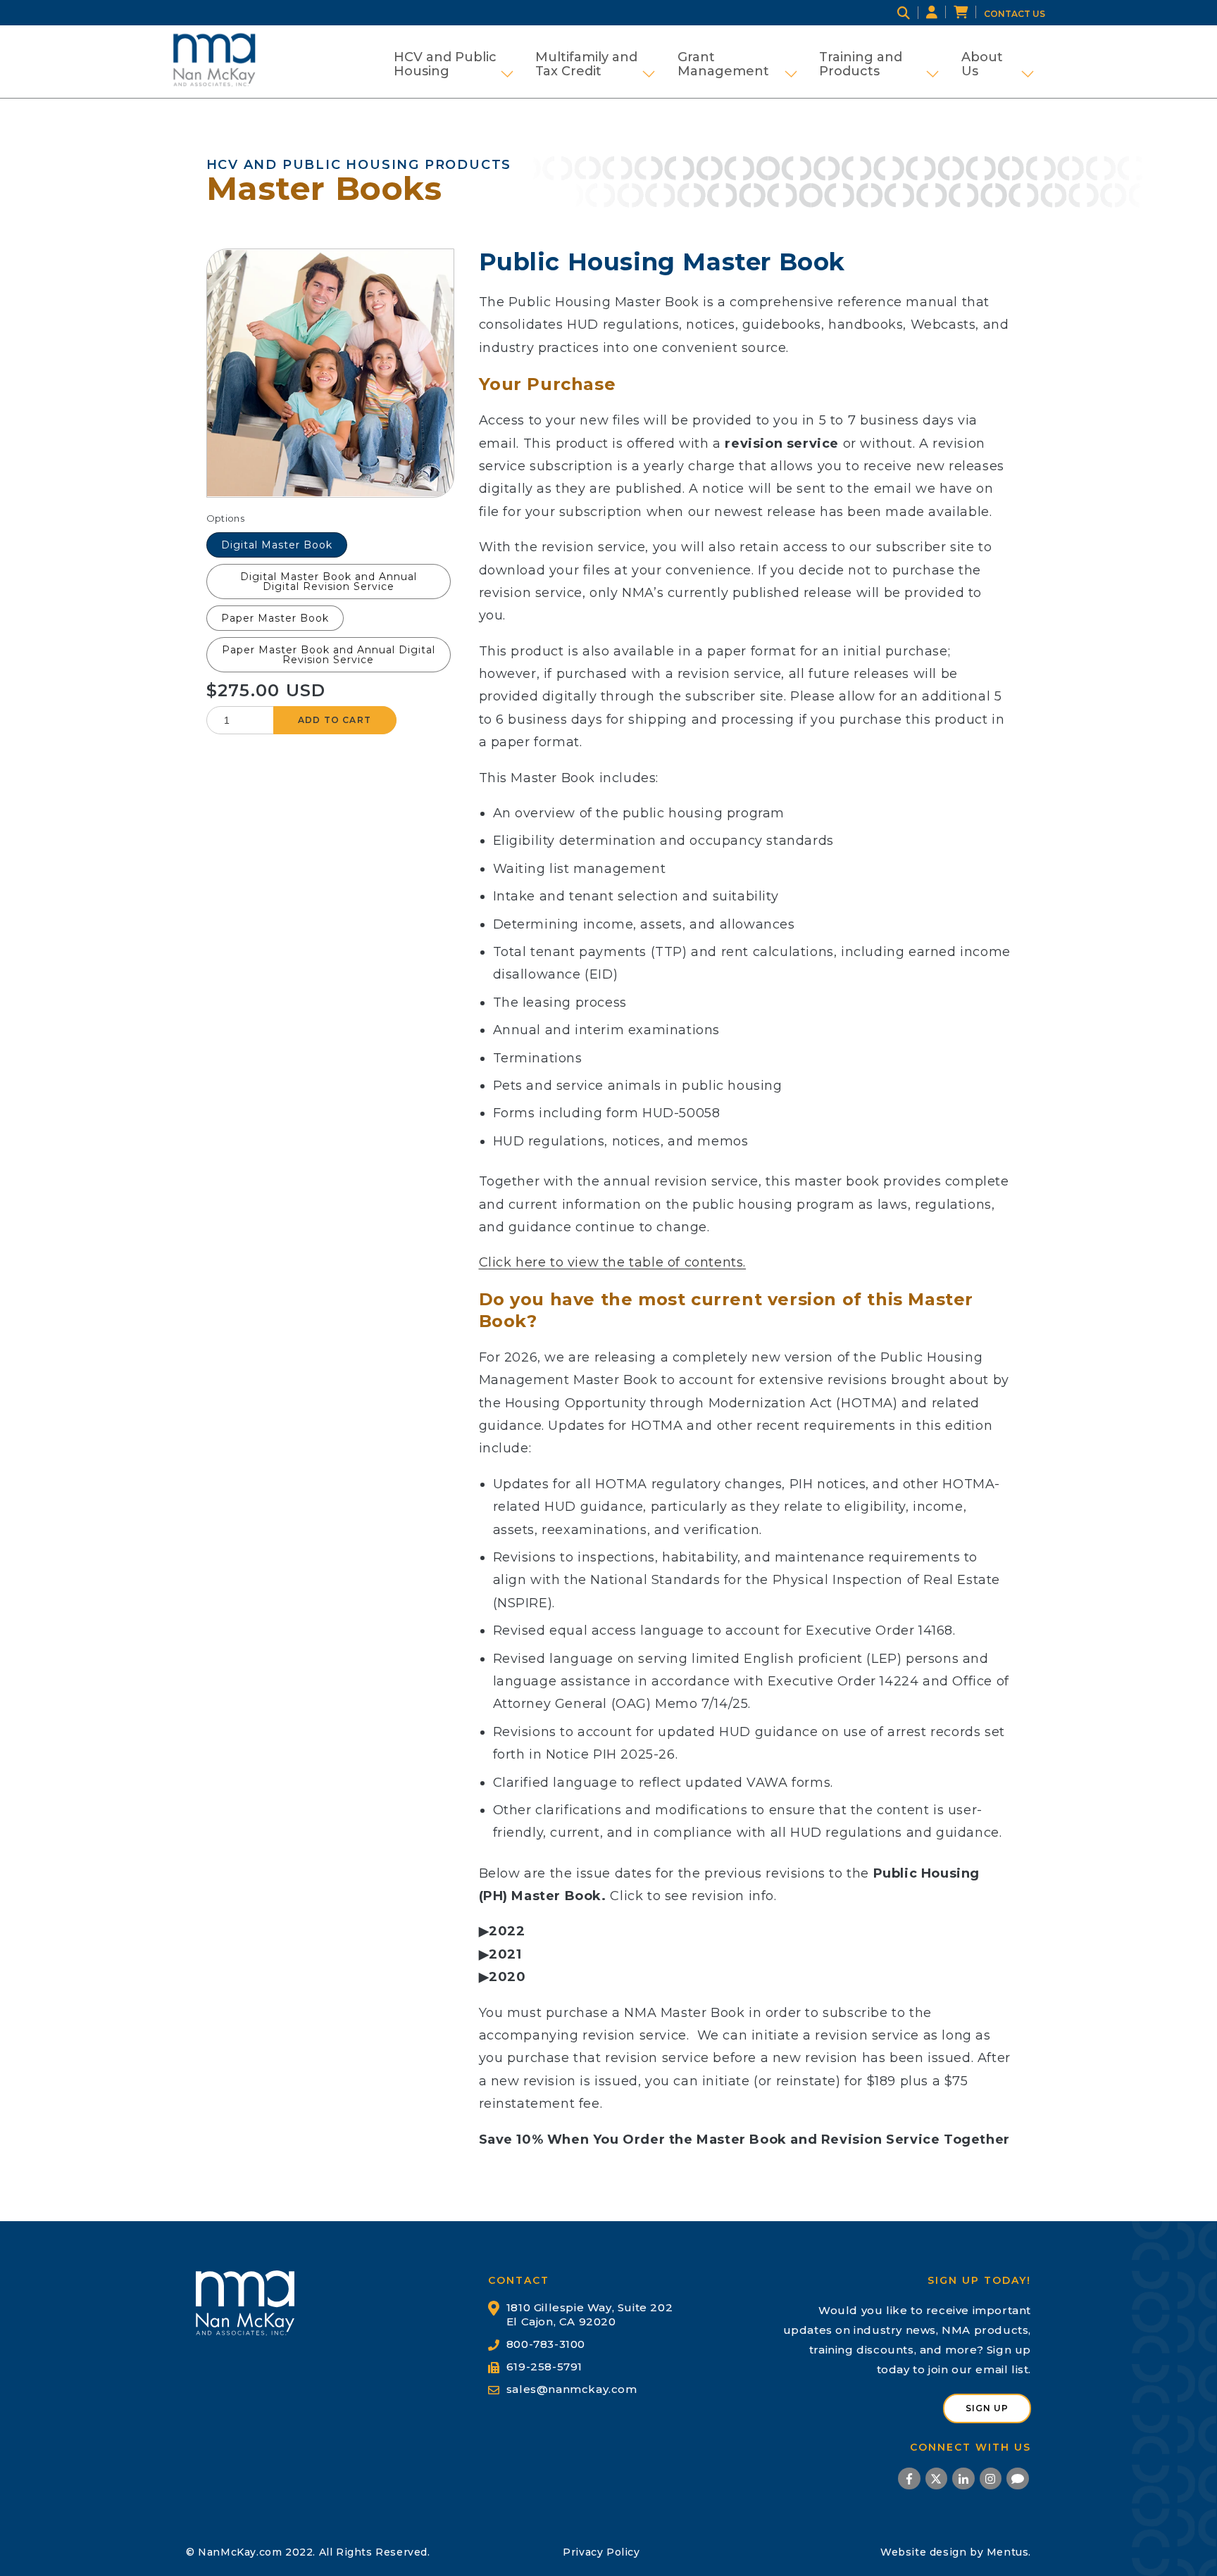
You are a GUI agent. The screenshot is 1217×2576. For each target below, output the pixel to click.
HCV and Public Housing (454, 64)
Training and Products (879, 64)
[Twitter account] (936, 2481)
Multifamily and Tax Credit (595, 64)
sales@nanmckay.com (572, 2389)
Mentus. (1009, 2552)
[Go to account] (940, 13)
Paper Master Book (275, 618)
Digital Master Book (277, 545)
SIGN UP (987, 2408)
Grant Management (737, 64)
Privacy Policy (601, 2552)
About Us (998, 64)
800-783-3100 (546, 2344)
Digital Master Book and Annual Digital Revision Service (329, 582)
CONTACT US (1015, 14)
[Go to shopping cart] (969, 13)
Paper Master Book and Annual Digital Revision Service (329, 655)
